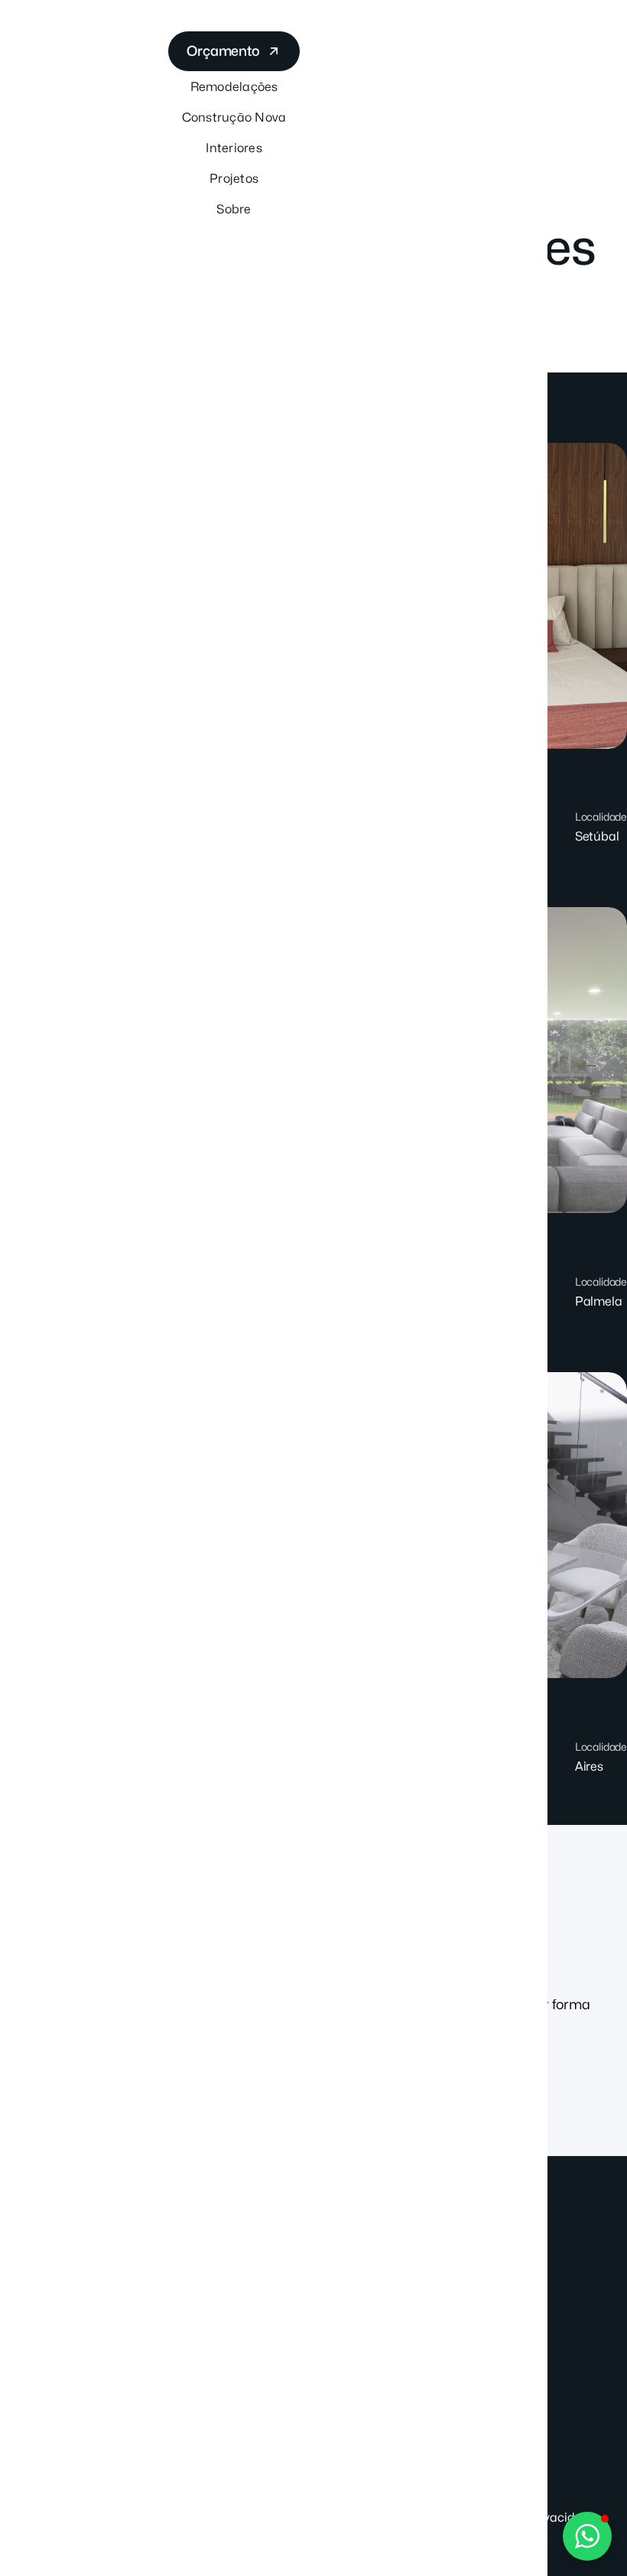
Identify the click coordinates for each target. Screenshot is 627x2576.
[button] (587, 2536)
